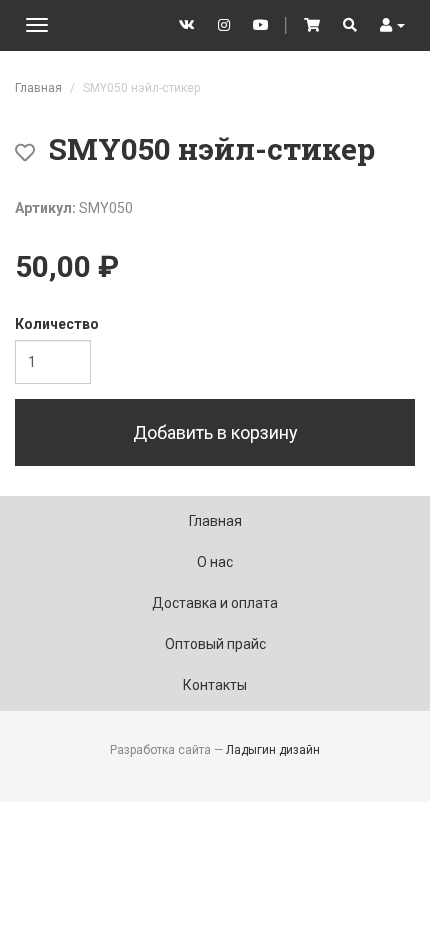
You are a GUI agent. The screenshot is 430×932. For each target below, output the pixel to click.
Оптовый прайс (215, 644)
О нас (215, 562)
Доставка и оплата (215, 603)
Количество (57, 324)
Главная (38, 88)
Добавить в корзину (215, 432)
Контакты (215, 685)
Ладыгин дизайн (273, 750)
